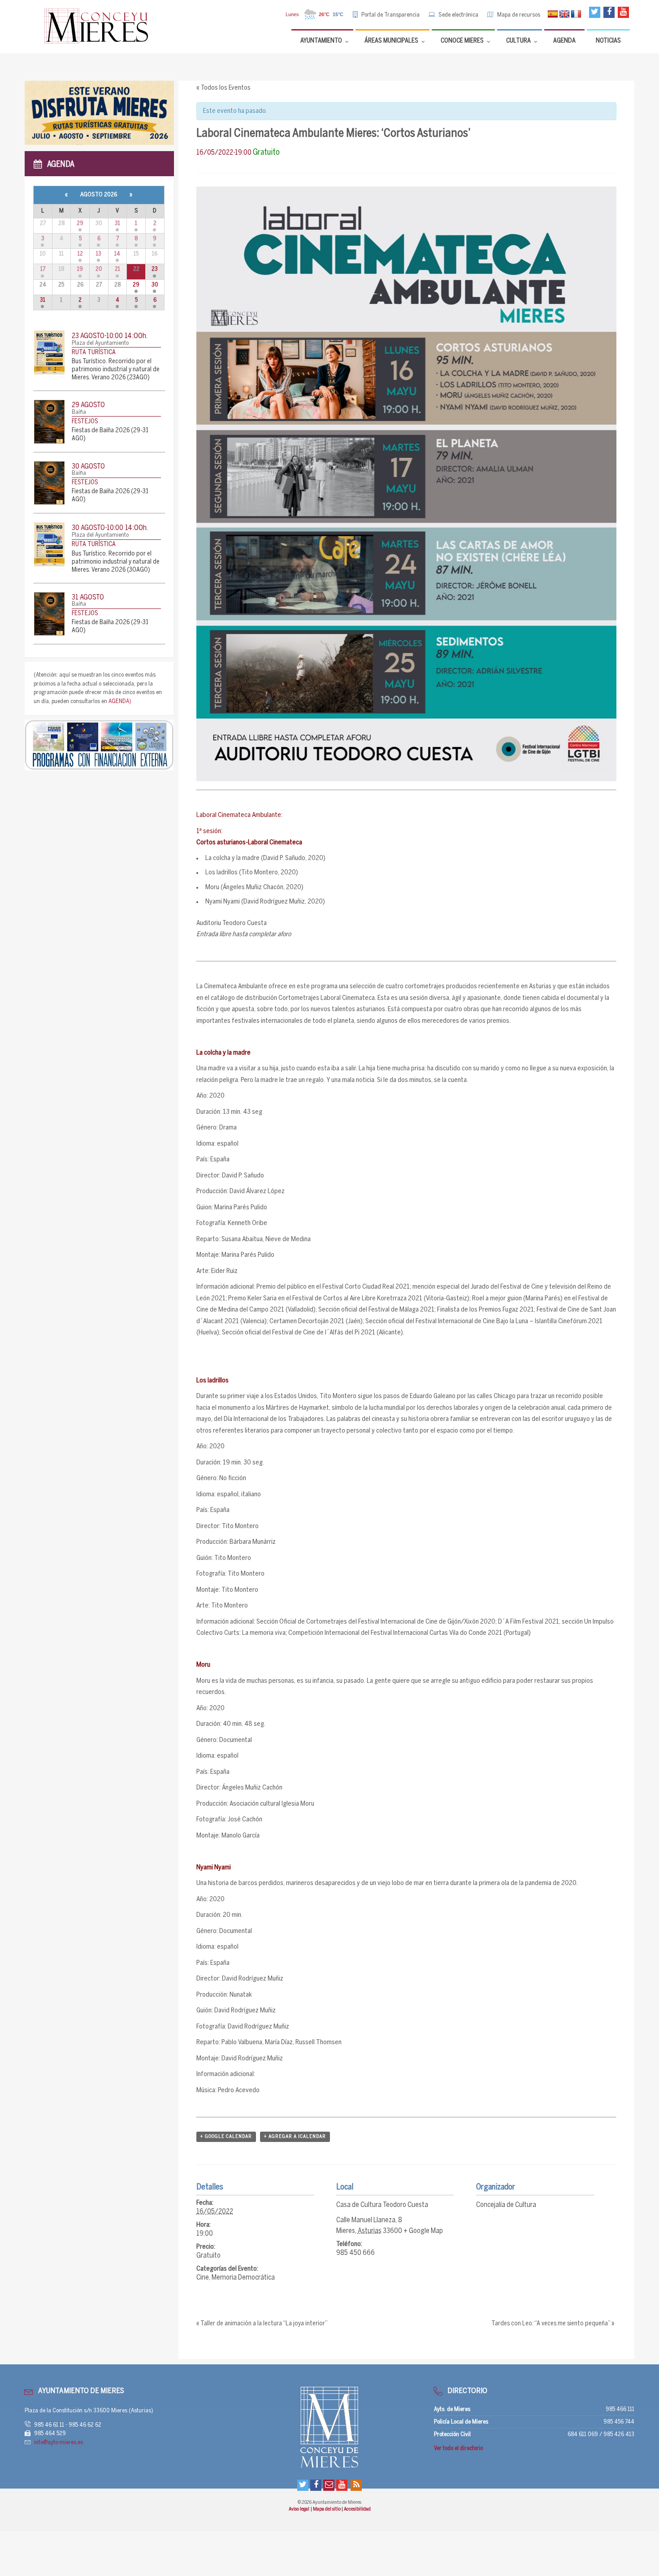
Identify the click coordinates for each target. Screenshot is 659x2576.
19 (80, 269)
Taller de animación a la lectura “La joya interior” (262, 2324)
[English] (564, 14)
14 (117, 254)
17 (43, 269)
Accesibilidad (357, 2509)
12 (80, 254)
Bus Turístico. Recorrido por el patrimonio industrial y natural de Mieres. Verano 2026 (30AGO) (116, 562)
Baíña (79, 412)
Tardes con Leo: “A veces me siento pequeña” (553, 2324)
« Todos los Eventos (223, 88)
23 (155, 269)
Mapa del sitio (327, 2509)
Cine (203, 2278)
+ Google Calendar (226, 2137)
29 (80, 224)
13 (99, 254)
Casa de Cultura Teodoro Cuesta (382, 2205)
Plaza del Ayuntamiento (100, 343)
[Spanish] (553, 14)
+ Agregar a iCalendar (295, 2137)
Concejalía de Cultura (506, 2205)
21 (117, 269)
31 (117, 224)
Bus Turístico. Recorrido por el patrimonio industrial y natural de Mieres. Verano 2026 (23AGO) (116, 370)
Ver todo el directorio (458, 2448)
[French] (576, 14)
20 (99, 269)
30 (155, 285)
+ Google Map (423, 2231)
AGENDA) (120, 702)
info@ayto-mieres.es (59, 2443)
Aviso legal (299, 2509)
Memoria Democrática (243, 2278)
